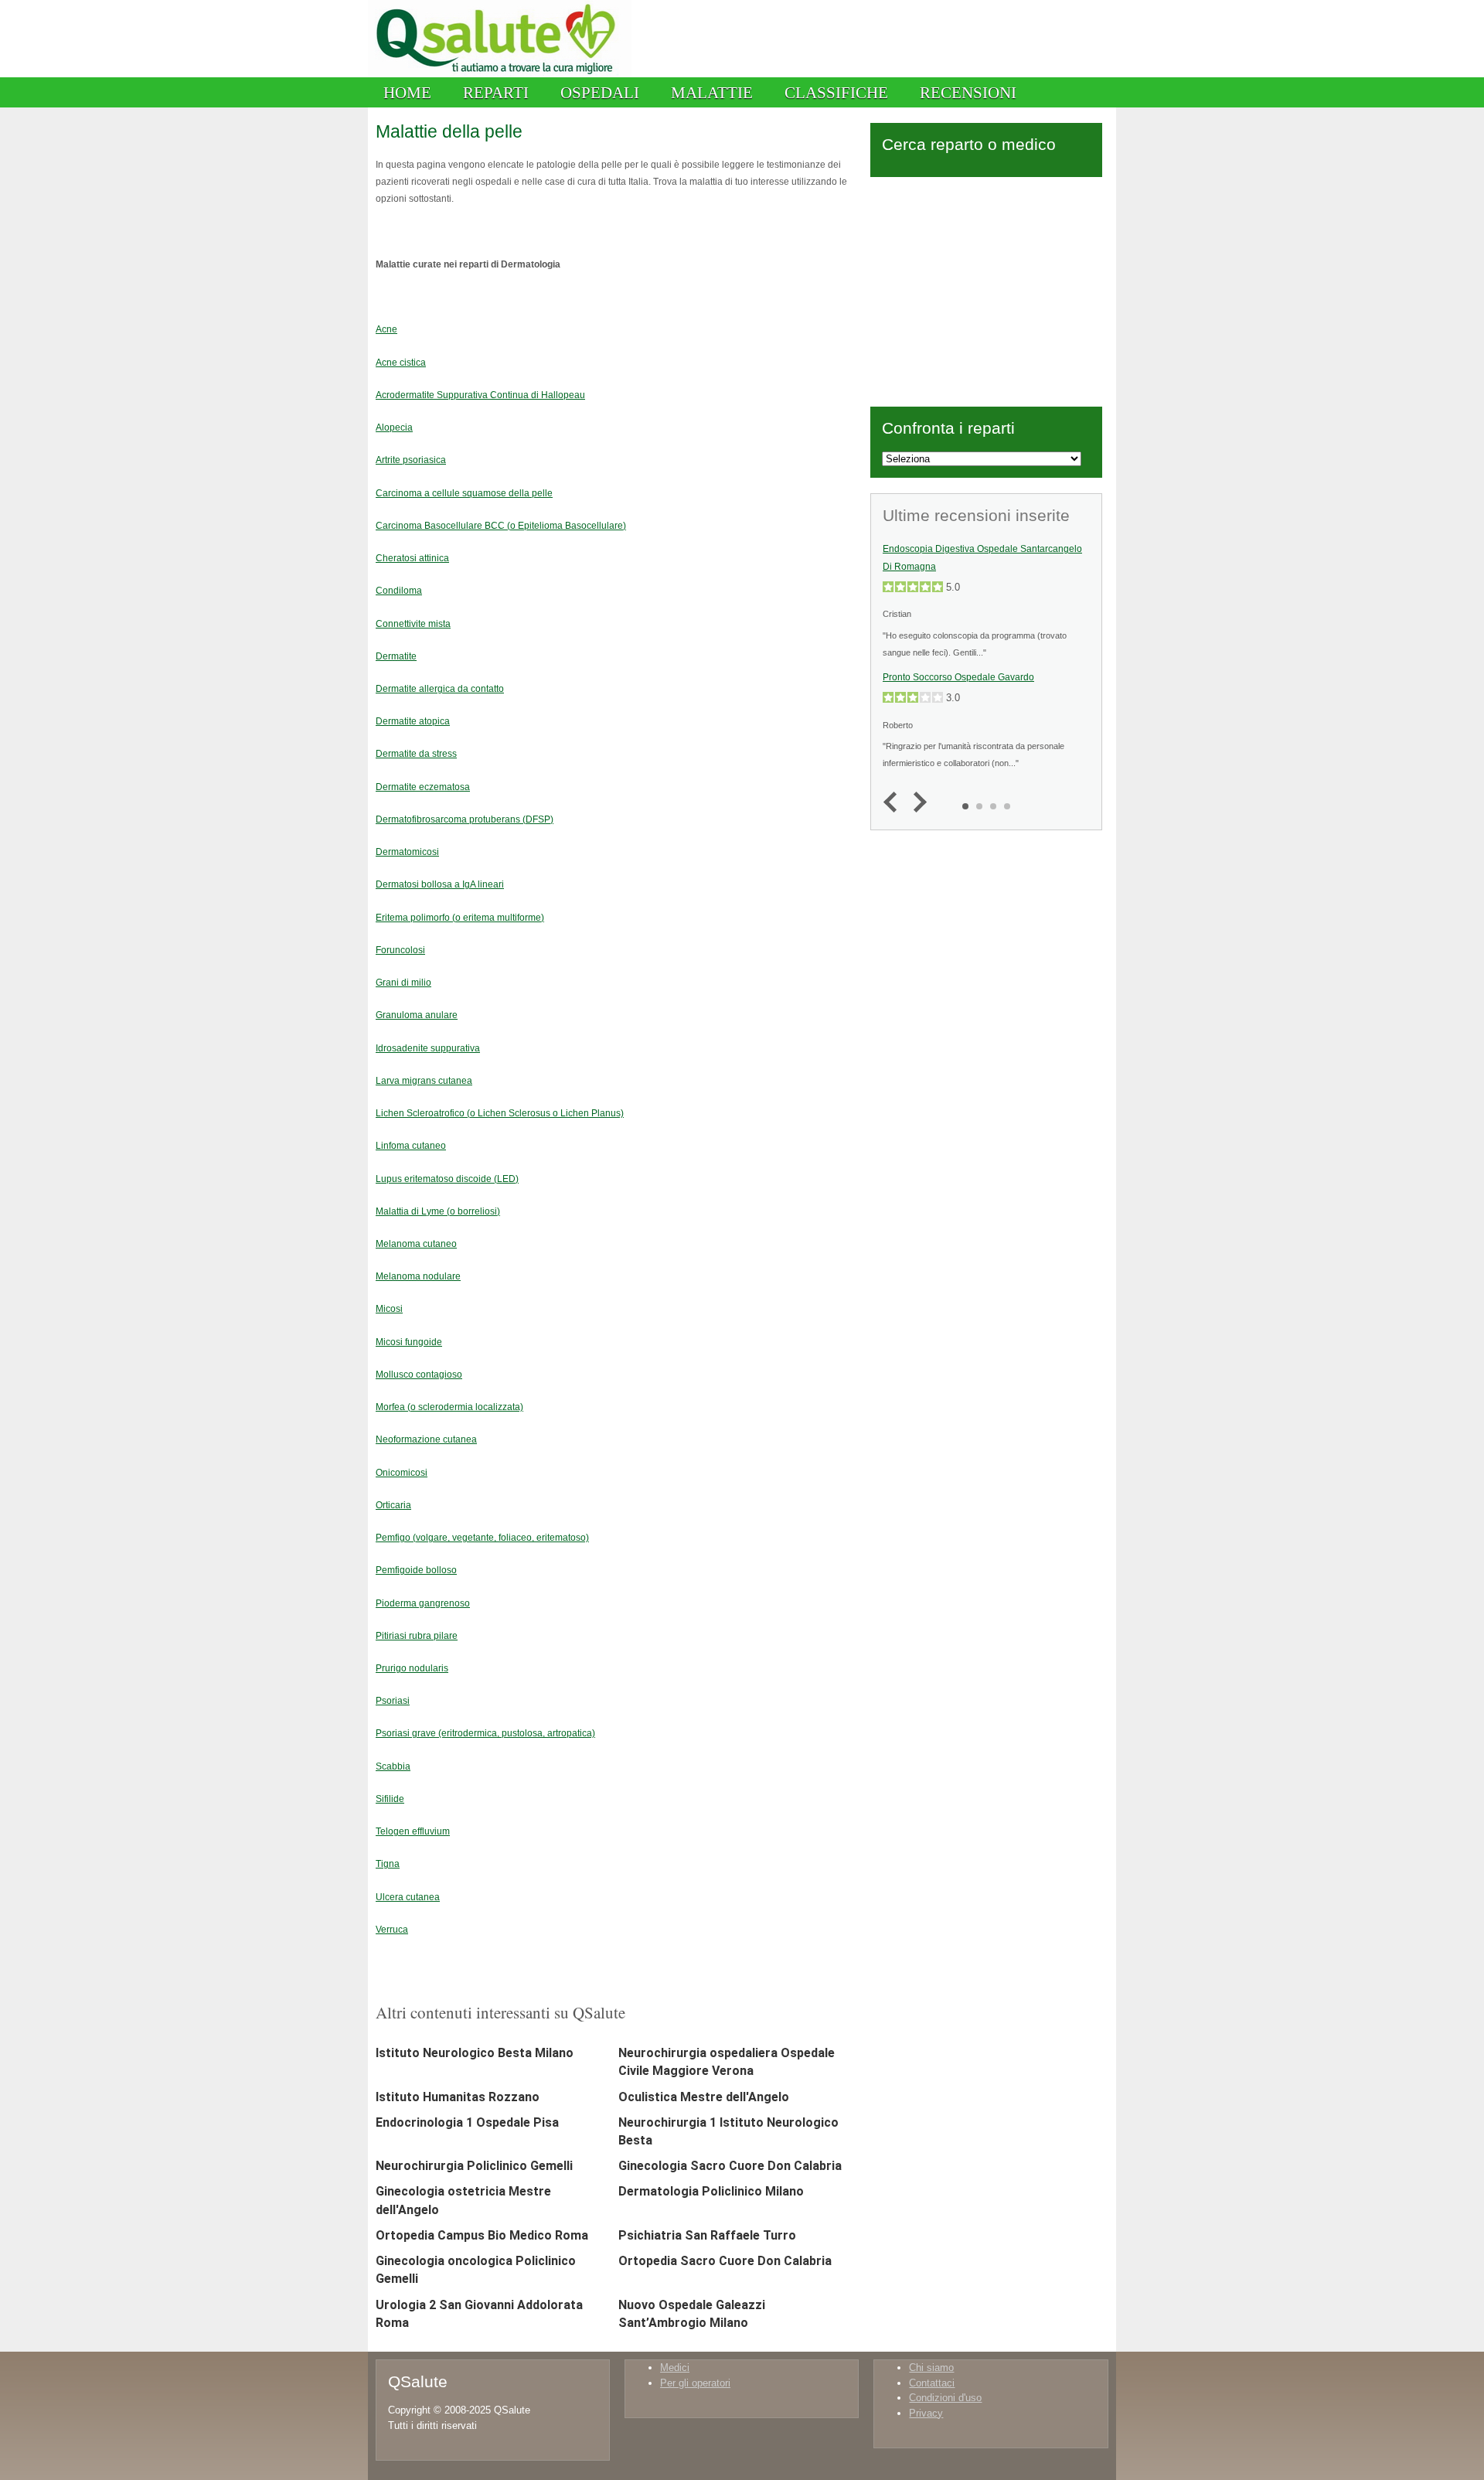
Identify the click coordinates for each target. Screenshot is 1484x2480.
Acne (386, 329)
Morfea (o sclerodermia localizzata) (449, 1407)
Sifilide (390, 1799)
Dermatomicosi (407, 852)
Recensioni (968, 92)
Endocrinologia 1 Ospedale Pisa (467, 2122)
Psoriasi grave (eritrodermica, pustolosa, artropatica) (485, 1733)
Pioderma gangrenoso (423, 1603)
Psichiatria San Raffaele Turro (707, 2235)
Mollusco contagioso (419, 1374)
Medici (675, 2368)
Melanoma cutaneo (416, 1243)
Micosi (389, 1308)
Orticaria (393, 1505)
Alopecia (394, 427)
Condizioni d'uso (945, 2398)
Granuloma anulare (417, 1015)
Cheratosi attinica (412, 558)
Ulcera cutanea (408, 1897)
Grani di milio (403, 982)
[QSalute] (500, 74)
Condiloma (399, 590)
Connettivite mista (413, 623)
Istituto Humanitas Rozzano (458, 2097)
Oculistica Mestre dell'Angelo (704, 2097)
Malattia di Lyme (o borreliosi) (438, 1211)
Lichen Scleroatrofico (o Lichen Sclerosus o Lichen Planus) (500, 1113)
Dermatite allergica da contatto (440, 688)
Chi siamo (931, 2368)
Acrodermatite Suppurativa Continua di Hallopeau (480, 395)
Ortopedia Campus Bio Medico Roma (482, 2235)
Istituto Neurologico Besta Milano (475, 2053)
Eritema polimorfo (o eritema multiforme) (460, 917)
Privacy (926, 2413)
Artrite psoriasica (411, 460)
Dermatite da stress (416, 753)
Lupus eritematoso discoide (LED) (447, 1179)
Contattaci (932, 2383)
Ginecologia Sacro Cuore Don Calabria (730, 2166)
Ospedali (600, 92)
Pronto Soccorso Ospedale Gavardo (958, 677)
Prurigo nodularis (412, 1668)
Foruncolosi (400, 950)
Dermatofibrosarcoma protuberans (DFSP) (465, 819)
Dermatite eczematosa (423, 787)
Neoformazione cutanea (426, 1439)
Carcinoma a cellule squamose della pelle (464, 493)
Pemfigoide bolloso (416, 1570)
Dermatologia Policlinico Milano (711, 2191)
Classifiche (836, 92)
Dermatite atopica (413, 721)
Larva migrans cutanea (424, 1080)
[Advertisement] (986, 289)
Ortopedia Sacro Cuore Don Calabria (725, 2261)
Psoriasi (393, 1700)
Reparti (496, 92)
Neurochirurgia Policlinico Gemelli (474, 2166)
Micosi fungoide (409, 1342)
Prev (894, 803)
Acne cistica (401, 362)
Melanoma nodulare (418, 1276)
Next (916, 803)
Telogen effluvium (413, 1831)
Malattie (712, 92)
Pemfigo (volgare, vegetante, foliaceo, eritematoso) (482, 1537)
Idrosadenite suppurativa (428, 1048)
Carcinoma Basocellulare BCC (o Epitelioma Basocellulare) (501, 525)
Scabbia (393, 1766)
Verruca (392, 1929)
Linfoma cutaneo (411, 1145)
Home (407, 92)
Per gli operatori (695, 2383)
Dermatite (396, 656)
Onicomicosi (402, 1472)
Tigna (388, 1863)
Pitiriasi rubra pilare (417, 1635)
